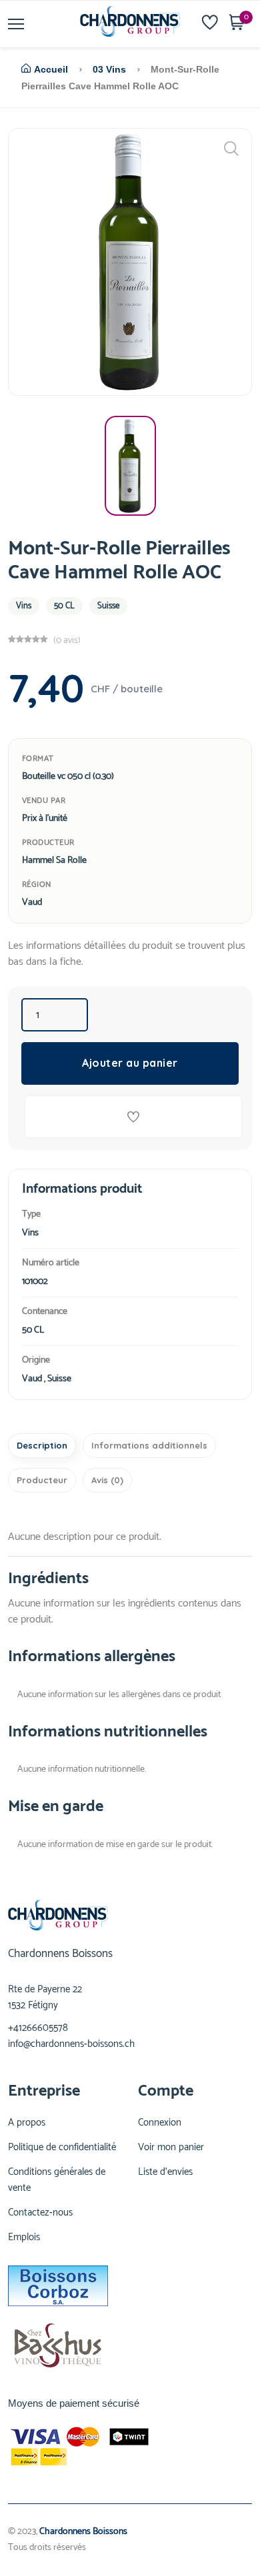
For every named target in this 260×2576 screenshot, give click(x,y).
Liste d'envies (165, 2172)
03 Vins (109, 69)
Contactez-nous (40, 2213)
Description (42, 1445)
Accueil (51, 69)
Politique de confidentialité (62, 2148)
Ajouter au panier (130, 1063)
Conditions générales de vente (57, 2180)
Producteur (42, 1480)
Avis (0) (107, 1480)
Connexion (160, 2123)
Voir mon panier (171, 2148)
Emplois (24, 2238)
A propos (27, 2123)
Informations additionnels (149, 1445)
